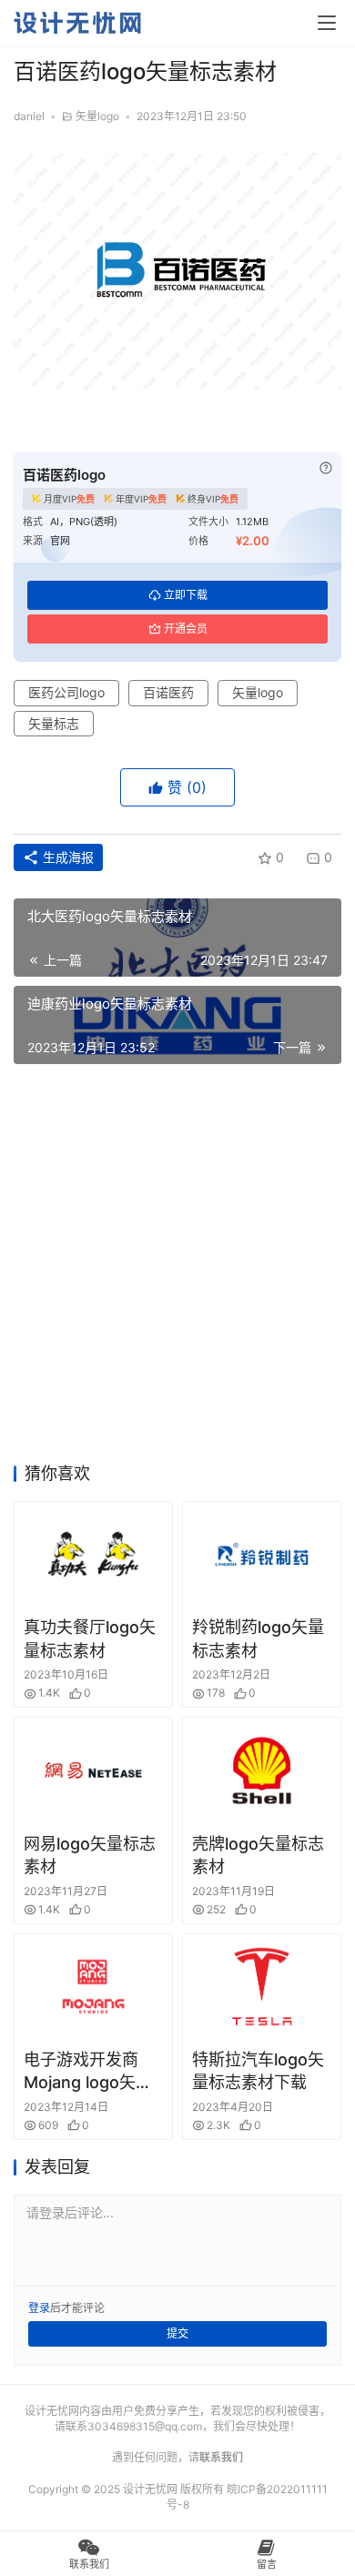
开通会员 (186, 629)
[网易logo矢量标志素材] (93, 1770)
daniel (29, 116)
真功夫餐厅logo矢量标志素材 (90, 1638)
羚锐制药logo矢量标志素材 (258, 1638)
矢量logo (97, 116)
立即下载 (186, 595)
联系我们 (221, 2457)
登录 (39, 2308)
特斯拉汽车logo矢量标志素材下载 (258, 2071)
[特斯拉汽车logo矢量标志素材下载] (262, 1987)
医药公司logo (66, 692)
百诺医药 (168, 692)
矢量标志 (54, 723)
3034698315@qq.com (145, 2426)
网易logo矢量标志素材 (90, 1855)
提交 (177, 2333)
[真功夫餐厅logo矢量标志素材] (93, 1554)
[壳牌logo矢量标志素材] (262, 1770)
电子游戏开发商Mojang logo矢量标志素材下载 (88, 2072)
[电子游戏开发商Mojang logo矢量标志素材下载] (93, 1987)
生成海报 (66, 857)
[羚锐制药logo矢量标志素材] (262, 1554)
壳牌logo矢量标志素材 (258, 1855)
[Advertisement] (177, 1269)
